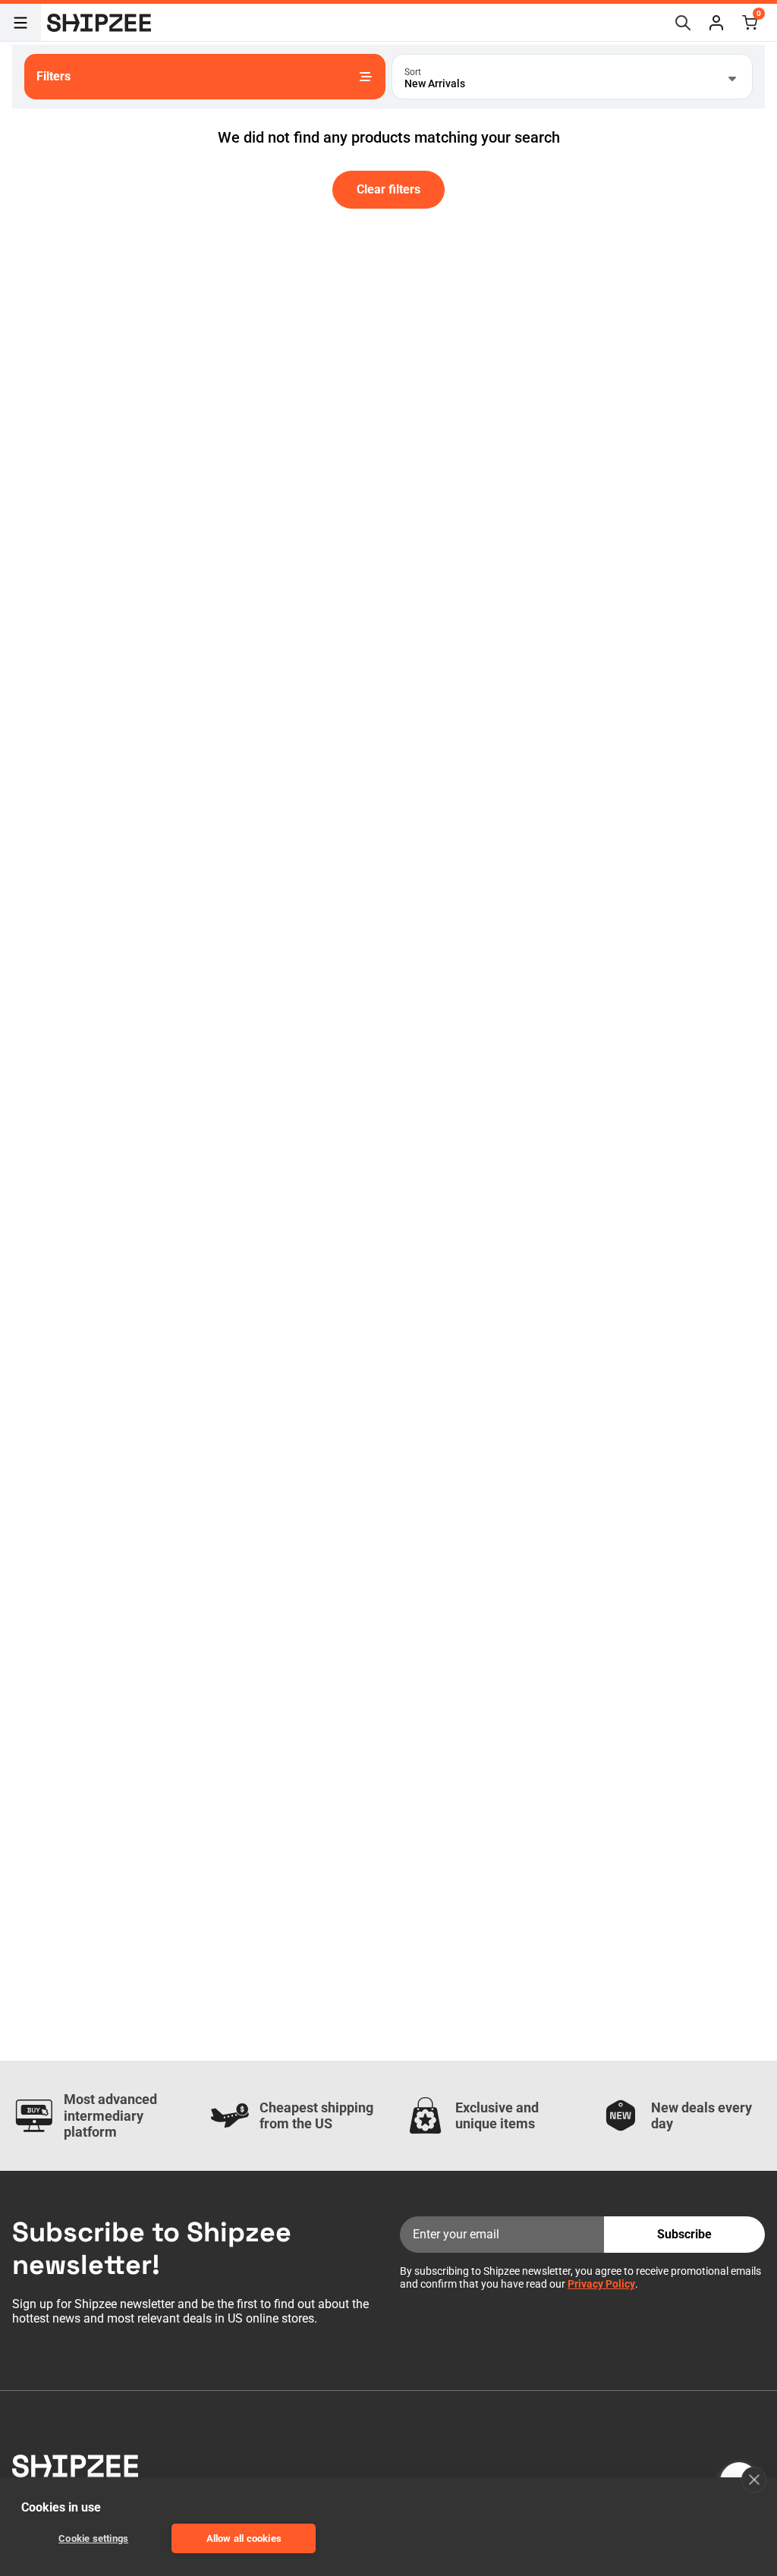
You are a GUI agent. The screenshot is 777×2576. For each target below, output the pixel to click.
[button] (716, 23)
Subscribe (684, 2234)
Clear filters (388, 189)
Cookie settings (93, 2538)
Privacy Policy (601, 2284)
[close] (754, 2480)
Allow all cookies (244, 2538)
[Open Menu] (20, 23)
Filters (53, 76)
